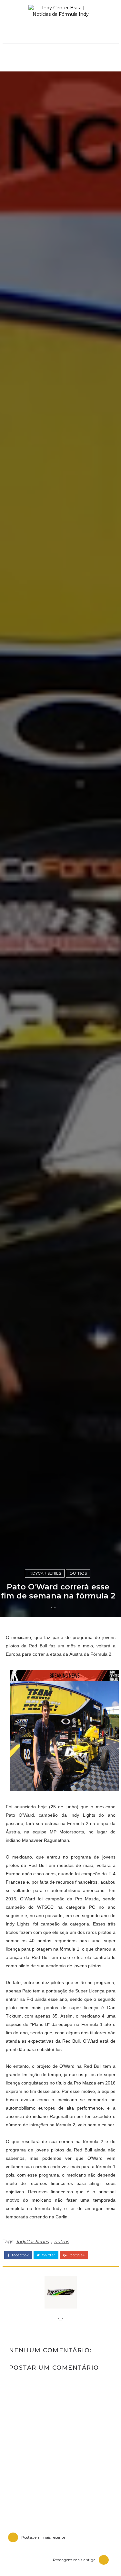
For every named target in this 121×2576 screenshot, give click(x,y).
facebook (20, 2255)
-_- (53, 1607)
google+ (77, 2255)
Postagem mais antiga (74, 2560)
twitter (48, 2255)
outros (78, 1573)
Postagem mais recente (43, 2537)
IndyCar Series (45, 1573)
